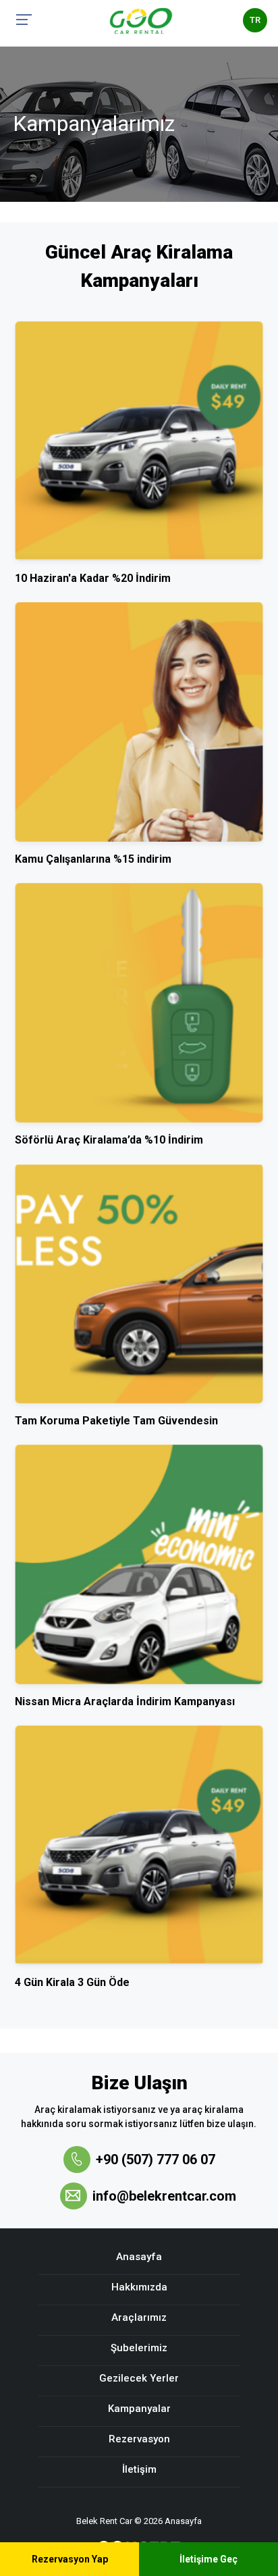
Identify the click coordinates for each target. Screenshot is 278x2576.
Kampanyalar (139, 2409)
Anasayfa (139, 2257)
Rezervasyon (139, 2439)
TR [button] (255, 20)
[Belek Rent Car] (141, 20)
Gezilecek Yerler (139, 2378)
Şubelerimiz (139, 2348)
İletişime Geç (208, 2559)
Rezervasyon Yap (70, 2559)
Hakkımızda (139, 2287)
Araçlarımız (139, 2317)
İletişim (139, 2469)
